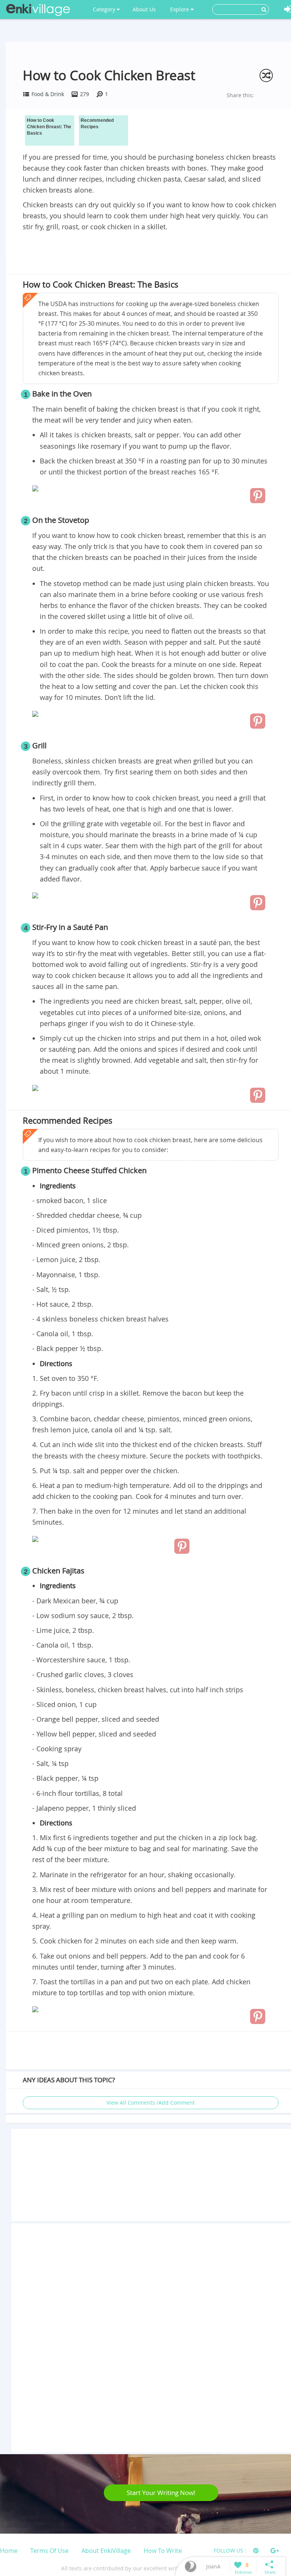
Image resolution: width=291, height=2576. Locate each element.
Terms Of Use (49, 2551)
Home (9, 2551)
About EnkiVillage (106, 2551)
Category (105, 9)
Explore (180, 9)
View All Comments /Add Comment (151, 2103)
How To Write (163, 2551)
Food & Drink (48, 94)
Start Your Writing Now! (161, 2493)
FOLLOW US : (230, 2550)
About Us (144, 9)
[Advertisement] (151, 254)
